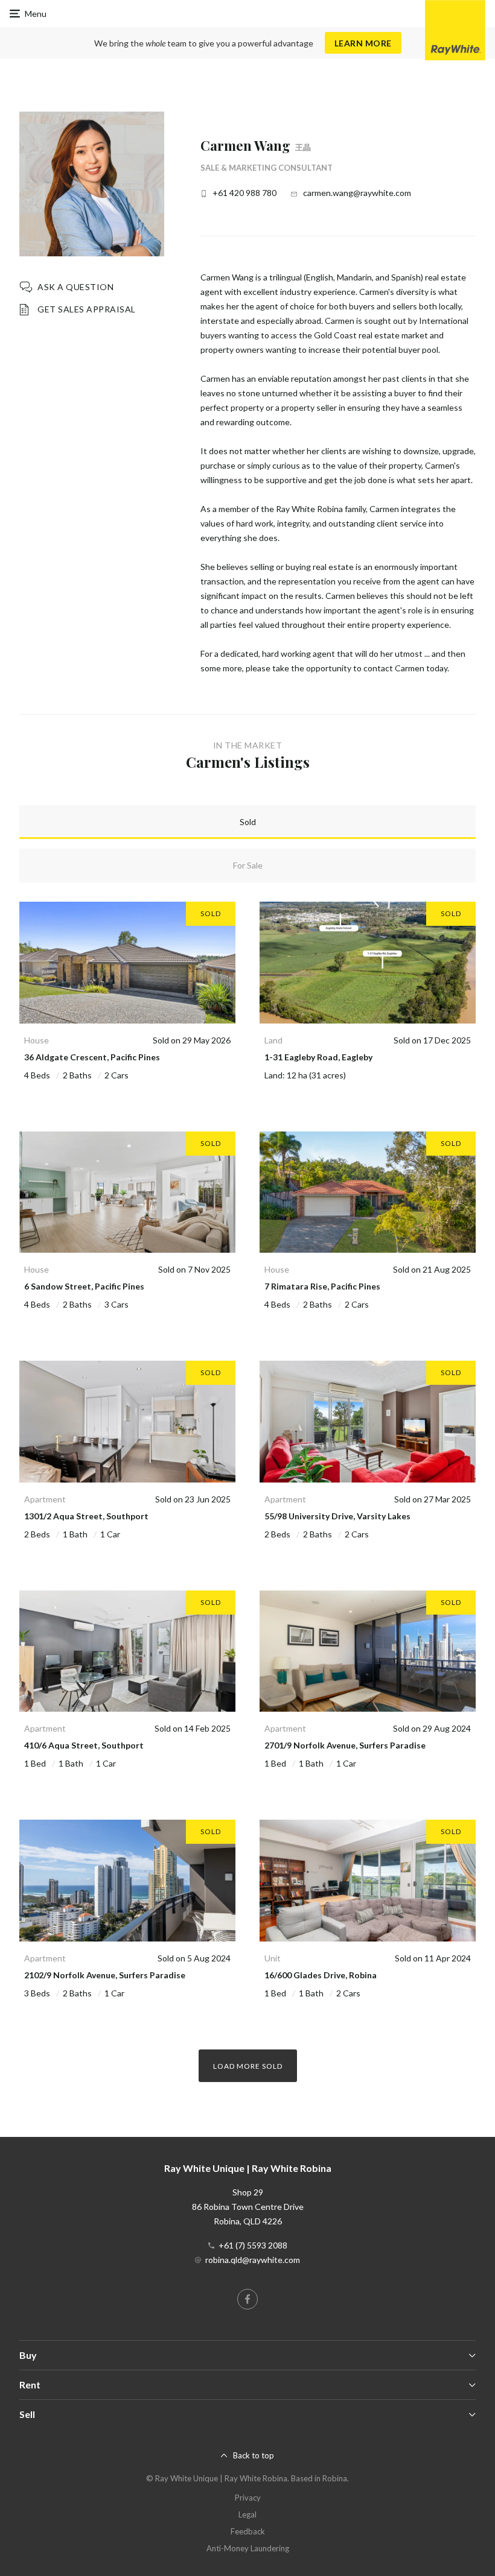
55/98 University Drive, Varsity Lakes (337, 1516)
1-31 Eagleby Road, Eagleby (318, 1057)
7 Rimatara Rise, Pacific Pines (322, 1286)
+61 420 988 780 (244, 193)
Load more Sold (248, 2066)
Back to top (254, 2455)
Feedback (248, 2531)
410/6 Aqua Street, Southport (84, 1745)
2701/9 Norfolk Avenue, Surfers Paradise (345, 1745)
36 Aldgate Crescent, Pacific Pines (92, 1057)
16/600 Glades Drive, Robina (321, 1975)
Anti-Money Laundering (248, 2548)
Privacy (248, 2498)
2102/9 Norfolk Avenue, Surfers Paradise (105, 1975)
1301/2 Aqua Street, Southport (86, 1516)
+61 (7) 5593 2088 (253, 2245)
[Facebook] (247, 2299)
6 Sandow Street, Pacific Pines (84, 1286)
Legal (247, 2514)
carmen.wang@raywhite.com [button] (357, 193)
